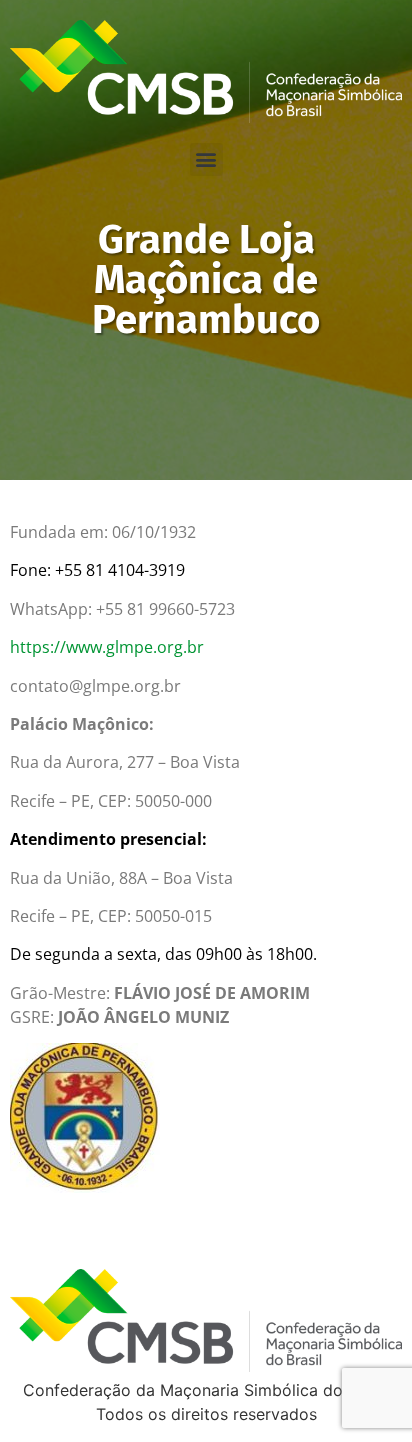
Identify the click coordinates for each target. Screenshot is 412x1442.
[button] (206, 159)
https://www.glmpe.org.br (107, 647)
